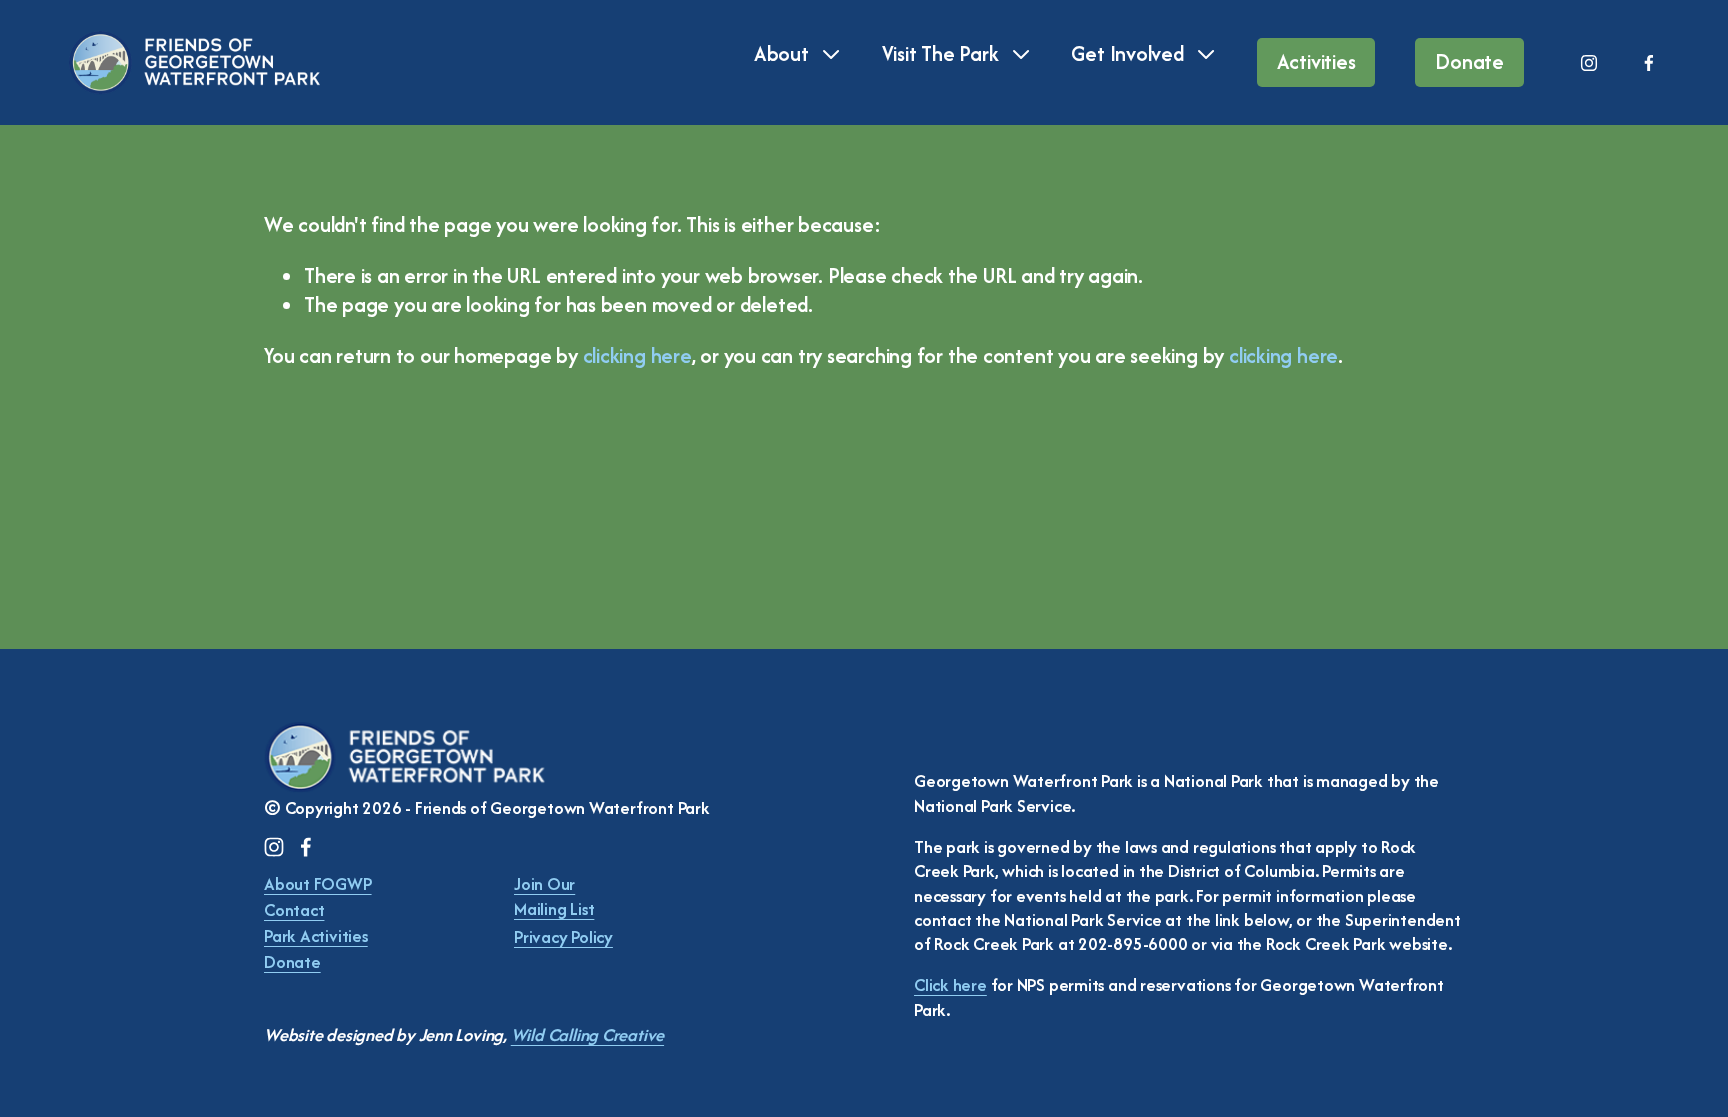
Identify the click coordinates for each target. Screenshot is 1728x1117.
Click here (950, 985)
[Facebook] (1649, 63)
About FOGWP (318, 884)
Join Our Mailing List (554, 896)
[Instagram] (1589, 63)
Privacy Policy (563, 937)
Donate (1469, 61)
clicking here (637, 355)
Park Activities (316, 936)
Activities (1316, 61)
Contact (294, 910)
